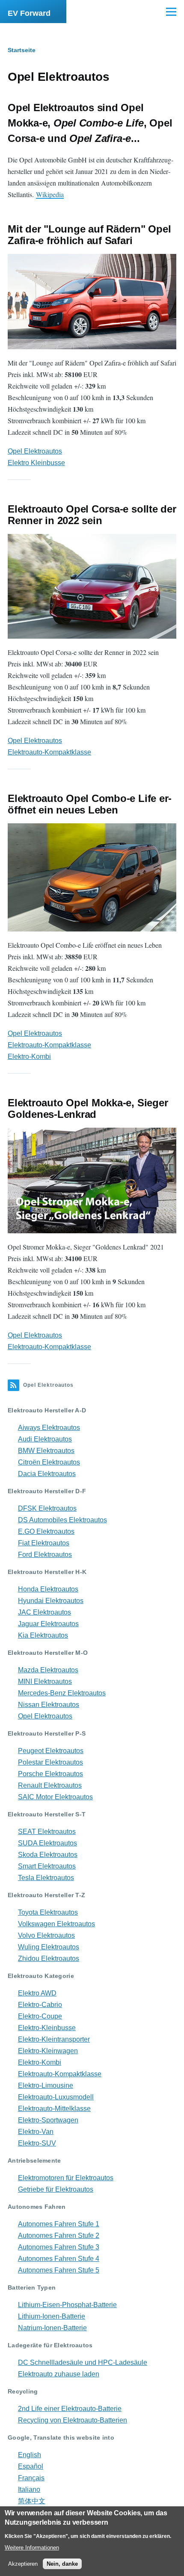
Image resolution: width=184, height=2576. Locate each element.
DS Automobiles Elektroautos (62, 1520)
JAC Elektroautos (45, 1612)
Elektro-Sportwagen (48, 2120)
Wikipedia (50, 194)
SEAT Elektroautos (47, 1832)
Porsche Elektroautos (50, 1774)
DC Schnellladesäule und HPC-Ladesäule (83, 2362)
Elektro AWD (37, 1993)
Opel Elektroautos (35, 451)
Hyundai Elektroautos (51, 1601)
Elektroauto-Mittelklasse (54, 2109)
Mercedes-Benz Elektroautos (62, 1693)
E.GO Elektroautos (46, 1531)
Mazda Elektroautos (48, 1670)
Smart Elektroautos (47, 1866)
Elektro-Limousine (46, 2085)
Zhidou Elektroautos (49, 1959)
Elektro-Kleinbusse (47, 2028)
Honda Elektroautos (48, 1589)
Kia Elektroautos (43, 1635)
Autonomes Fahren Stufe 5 (59, 2270)
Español (31, 2466)
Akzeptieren (23, 2564)
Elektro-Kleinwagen (48, 2051)
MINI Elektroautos (45, 1681)
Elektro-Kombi (29, 1057)
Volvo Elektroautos (46, 1935)
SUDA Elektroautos (47, 1843)
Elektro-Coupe (40, 2016)
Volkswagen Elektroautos (56, 1924)
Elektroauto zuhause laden (59, 2374)
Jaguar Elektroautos (48, 1624)
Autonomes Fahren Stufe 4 (59, 2259)
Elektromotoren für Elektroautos (66, 2178)
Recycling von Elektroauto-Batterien (73, 2420)
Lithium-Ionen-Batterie (52, 2316)
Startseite (22, 50)
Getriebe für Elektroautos (56, 2189)
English (30, 2455)
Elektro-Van (36, 2132)
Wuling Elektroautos (49, 1947)
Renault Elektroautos (50, 1785)
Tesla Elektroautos (46, 1878)
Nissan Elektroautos (49, 1705)
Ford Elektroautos (45, 1555)
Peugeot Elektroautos (51, 1751)
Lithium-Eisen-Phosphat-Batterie (67, 2305)
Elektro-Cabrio (40, 2005)
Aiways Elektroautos (49, 1428)
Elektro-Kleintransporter (54, 2039)
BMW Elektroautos (46, 1451)
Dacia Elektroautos (47, 1474)
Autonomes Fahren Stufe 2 (59, 2236)
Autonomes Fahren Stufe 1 (59, 2224)
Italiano (29, 2489)
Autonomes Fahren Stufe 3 (59, 2247)
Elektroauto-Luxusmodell (56, 2097)
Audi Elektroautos (45, 1439)
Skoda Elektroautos (48, 1855)
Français (31, 2478)
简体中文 (32, 2501)
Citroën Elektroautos (49, 1462)
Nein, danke (62, 2564)
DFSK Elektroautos (47, 1508)
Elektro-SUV (37, 2143)
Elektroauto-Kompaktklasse (49, 752)
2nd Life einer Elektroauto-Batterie (70, 2409)
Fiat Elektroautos (44, 1543)
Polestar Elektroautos (50, 1762)
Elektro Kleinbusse (36, 463)
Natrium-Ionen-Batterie (52, 2328)
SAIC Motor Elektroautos (55, 1797)
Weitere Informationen (32, 2548)
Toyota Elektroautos (48, 1912)
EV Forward (29, 13)
